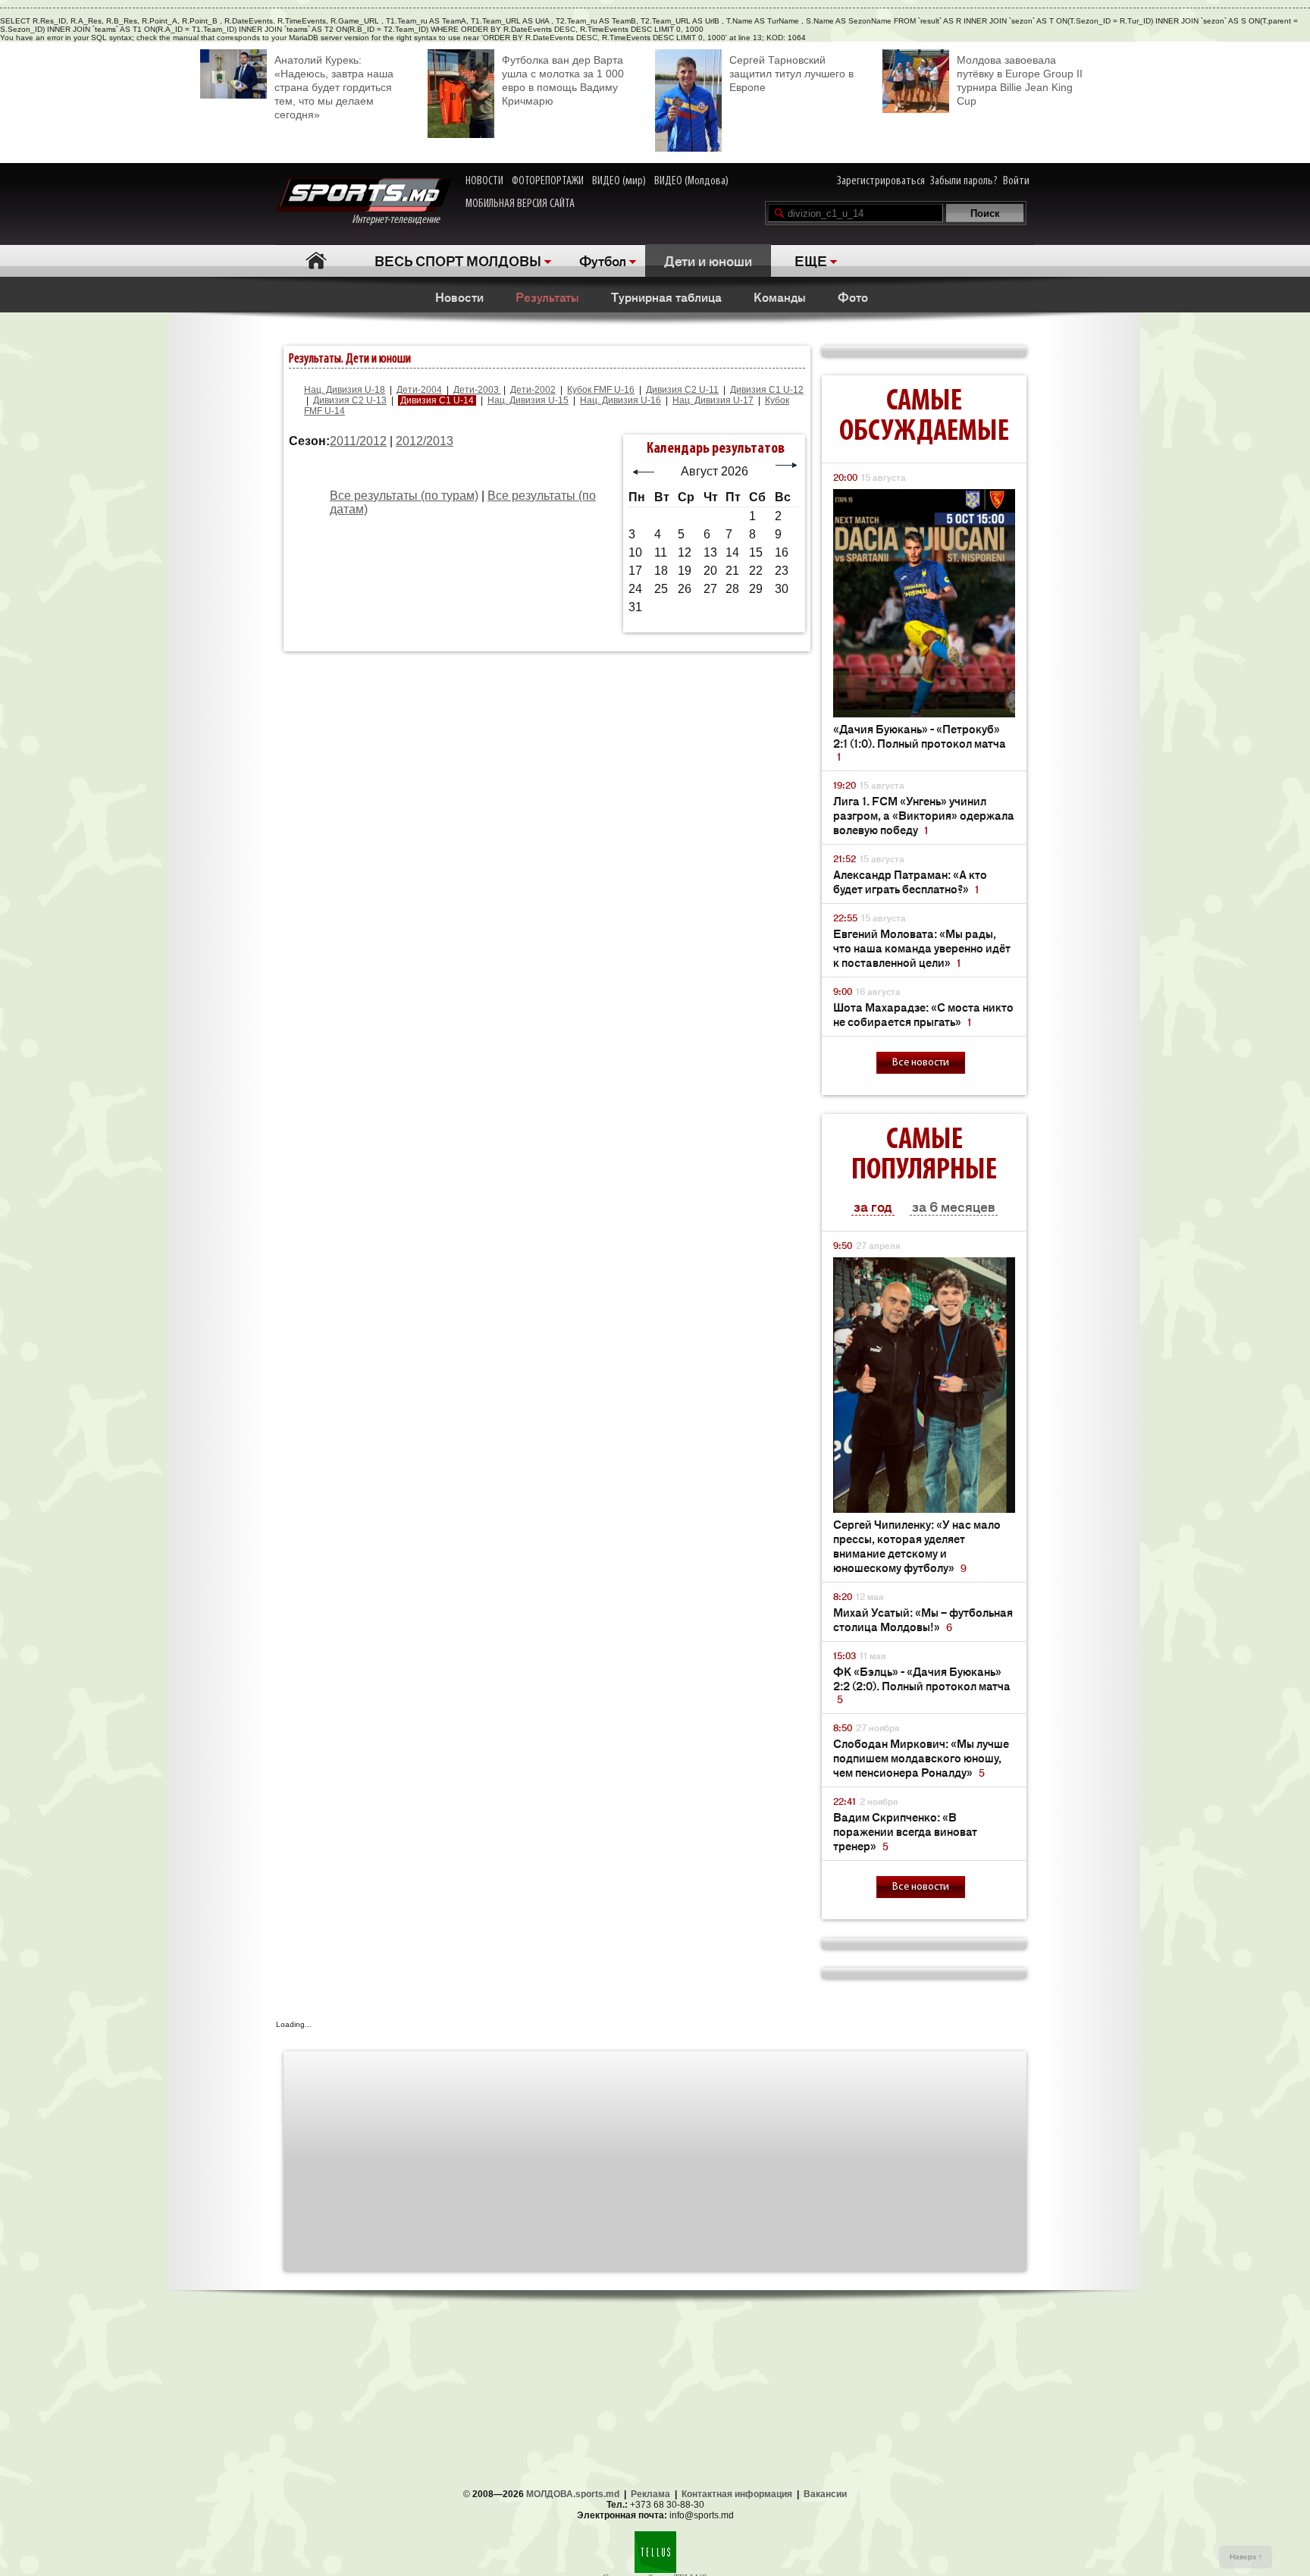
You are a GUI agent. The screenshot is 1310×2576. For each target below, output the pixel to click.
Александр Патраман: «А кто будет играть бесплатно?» (910, 881)
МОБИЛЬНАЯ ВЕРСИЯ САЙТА (520, 204)
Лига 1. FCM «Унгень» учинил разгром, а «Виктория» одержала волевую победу (924, 815)
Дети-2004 (419, 390)
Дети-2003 (477, 390)
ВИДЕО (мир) (619, 181)
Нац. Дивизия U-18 (345, 390)
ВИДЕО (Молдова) (691, 181)
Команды (780, 297)
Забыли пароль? (964, 181)
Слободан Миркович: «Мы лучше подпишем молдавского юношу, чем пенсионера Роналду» (921, 1757)
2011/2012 (358, 441)
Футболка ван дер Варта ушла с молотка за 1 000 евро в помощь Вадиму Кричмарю (563, 80)
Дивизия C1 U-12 (767, 390)
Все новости (921, 1063)
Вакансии (825, 2494)
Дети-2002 (533, 390)
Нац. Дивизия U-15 (528, 400)
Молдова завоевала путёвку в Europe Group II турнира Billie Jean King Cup (1020, 80)
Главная (316, 260)
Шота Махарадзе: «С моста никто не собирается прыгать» (923, 1014)
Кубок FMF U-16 (601, 390)
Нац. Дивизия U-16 (621, 400)
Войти (1016, 181)
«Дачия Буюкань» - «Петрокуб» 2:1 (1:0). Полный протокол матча (920, 742)
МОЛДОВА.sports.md (573, 2494)
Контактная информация (737, 2494)
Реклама (650, 2494)
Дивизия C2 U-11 (682, 390)
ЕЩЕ (811, 260)
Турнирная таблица (666, 297)
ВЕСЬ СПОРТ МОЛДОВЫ (458, 260)
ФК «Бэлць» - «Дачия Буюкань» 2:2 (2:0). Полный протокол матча (922, 1685)
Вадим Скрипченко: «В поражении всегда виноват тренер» (905, 1831)
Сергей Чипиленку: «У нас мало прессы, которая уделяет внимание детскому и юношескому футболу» (917, 1545)
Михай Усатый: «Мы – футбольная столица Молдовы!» (923, 1619)
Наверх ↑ (1246, 2557)
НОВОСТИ (484, 181)
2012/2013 (425, 441)
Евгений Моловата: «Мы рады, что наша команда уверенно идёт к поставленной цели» (922, 948)
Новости (459, 297)
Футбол (603, 260)
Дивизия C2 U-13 (350, 400)
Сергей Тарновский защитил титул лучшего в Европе (791, 74)
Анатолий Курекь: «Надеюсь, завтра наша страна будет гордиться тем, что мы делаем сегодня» (334, 87)
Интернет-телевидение (401, 220)
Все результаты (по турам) (404, 496)
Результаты (547, 297)
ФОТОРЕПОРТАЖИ (548, 181)
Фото (853, 297)
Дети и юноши (708, 260)
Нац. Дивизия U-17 (713, 400)
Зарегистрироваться (881, 181)
